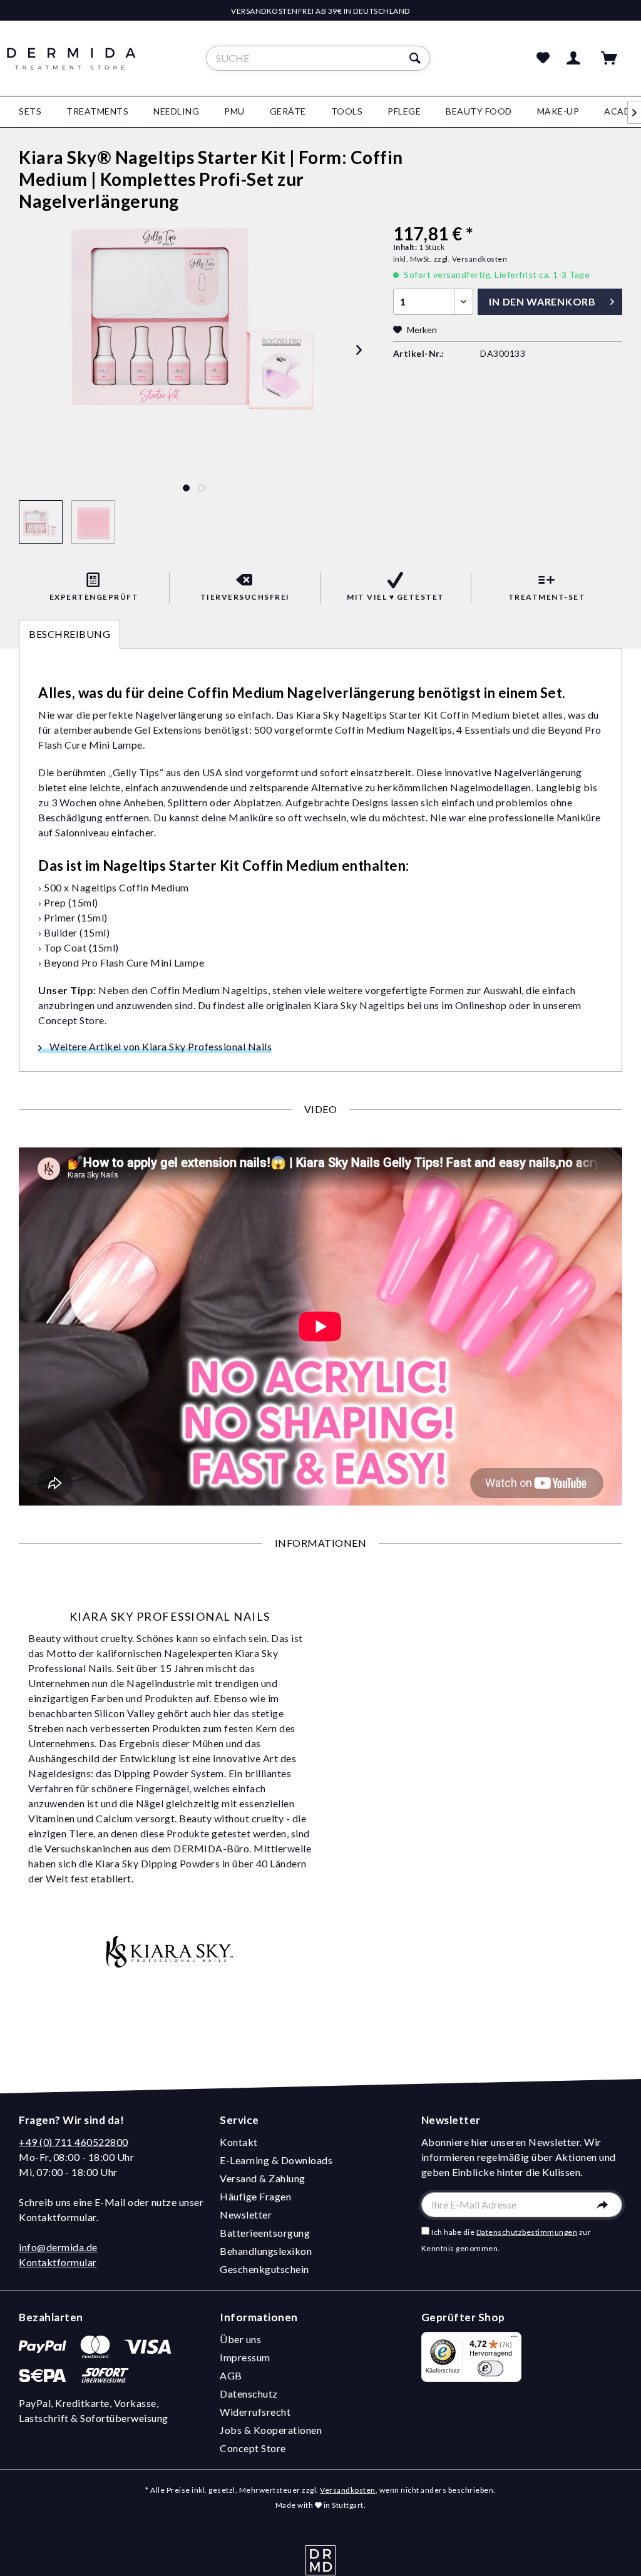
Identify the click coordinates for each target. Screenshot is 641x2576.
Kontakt (239, 2142)
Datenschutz (249, 2394)
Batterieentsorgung (265, 2233)
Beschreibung (69, 634)
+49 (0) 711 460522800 (74, 2142)
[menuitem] (318, 58)
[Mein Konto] (576, 58)
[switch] (490, 2368)
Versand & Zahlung (263, 2178)
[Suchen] (417, 58)
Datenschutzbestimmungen (527, 2232)
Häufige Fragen (255, 2196)
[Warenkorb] (615, 58)
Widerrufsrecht (255, 2412)
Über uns (240, 2339)
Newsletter (246, 2214)
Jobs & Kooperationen (271, 2430)
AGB (231, 2375)
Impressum (245, 2357)
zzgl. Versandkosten (471, 259)
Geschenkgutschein (264, 2269)
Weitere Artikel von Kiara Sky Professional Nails (160, 1046)
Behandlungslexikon (266, 2251)
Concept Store (253, 2448)
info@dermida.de (58, 2247)
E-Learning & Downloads (276, 2160)
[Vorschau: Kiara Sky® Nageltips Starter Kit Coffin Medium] (41, 522)
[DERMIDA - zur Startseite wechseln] (71, 69)
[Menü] (514, 2339)
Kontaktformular (58, 2262)
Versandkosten (348, 2490)
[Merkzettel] (543, 58)
